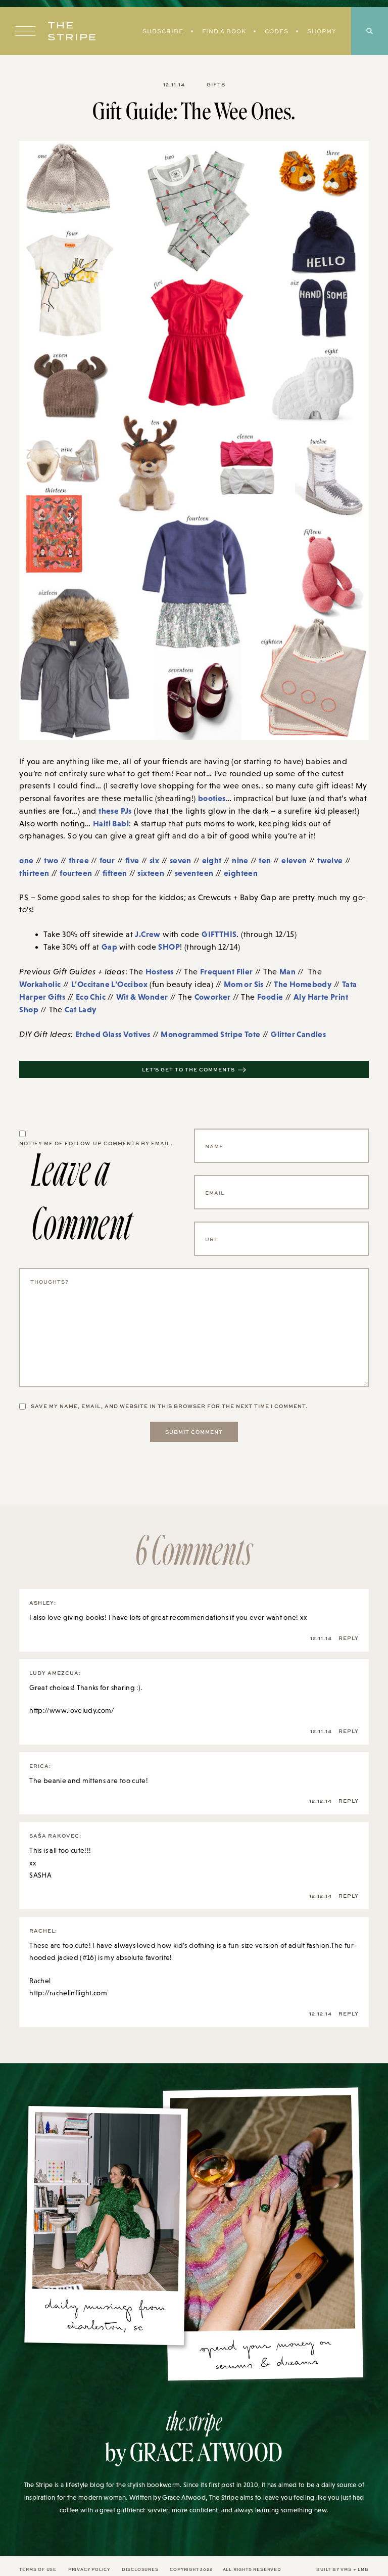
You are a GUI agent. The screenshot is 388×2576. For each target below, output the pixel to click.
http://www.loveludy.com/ (72, 1710)
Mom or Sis (244, 984)
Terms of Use (38, 2569)
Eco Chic (91, 997)
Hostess (160, 971)
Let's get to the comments (188, 1069)
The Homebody (303, 984)
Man (287, 971)
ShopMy (322, 31)
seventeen (194, 873)
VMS (346, 2569)
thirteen (34, 873)
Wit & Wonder (142, 997)
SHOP (169, 947)
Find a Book (224, 31)
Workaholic (40, 984)
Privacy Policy (89, 2569)
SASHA (40, 1875)
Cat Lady (80, 1009)
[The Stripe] (72, 31)
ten (265, 860)
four (107, 860)
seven (181, 860)
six (154, 860)
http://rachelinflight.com (68, 1993)
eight (212, 860)
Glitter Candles (298, 1034)
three (79, 860)
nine (240, 860)
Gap (109, 947)
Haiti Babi (111, 823)
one (26, 860)
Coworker (213, 997)
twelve (330, 860)
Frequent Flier (227, 971)
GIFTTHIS (219, 934)
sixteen (151, 873)
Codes (277, 31)
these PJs (115, 811)
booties (212, 798)
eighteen (241, 873)
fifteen (115, 873)
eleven (294, 860)
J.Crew (148, 934)
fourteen (76, 873)
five (132, 860)
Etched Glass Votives (113, 1034)
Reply (349, 1638)
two (51, 860)
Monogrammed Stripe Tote (210, 1034)
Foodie (270, 997)
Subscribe (163, 31)
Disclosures (140, 2569)
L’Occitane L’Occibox (109, 984)
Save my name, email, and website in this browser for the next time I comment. (169, 1406)
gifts (216, 84)
